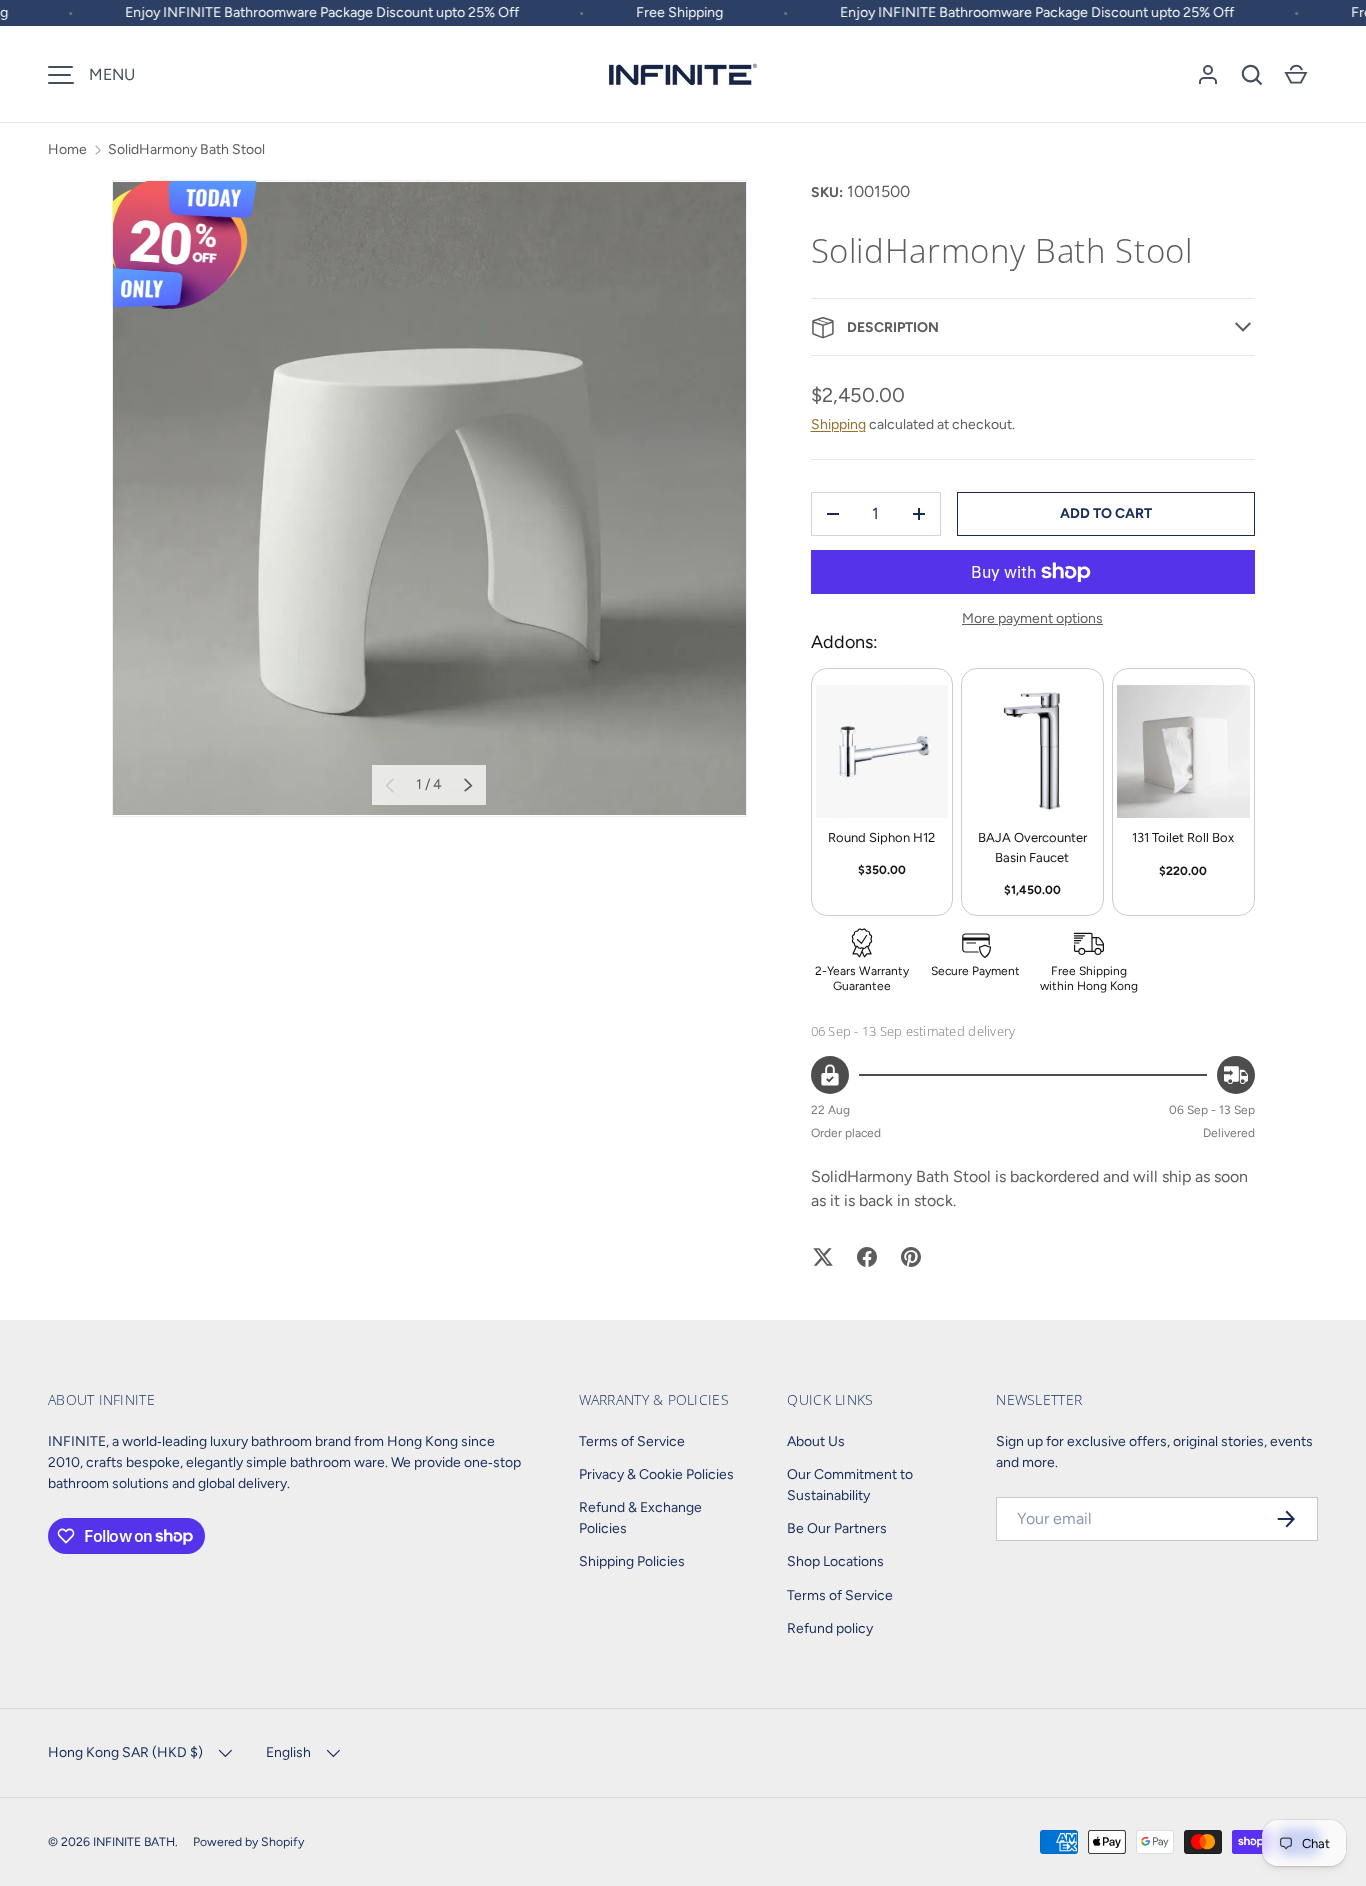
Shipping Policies (632, 1561)
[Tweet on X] (823, 1257)
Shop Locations (835, 1561)
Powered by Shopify (248, 1841)
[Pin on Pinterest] (911, 1257)
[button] (1252, 75)
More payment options (1032, 618)
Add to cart (1106, 513)
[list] (429, 498)
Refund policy (830, 1628)
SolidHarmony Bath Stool (186, 149)
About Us (816, 1441)
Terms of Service (632, 1441)
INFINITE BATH (134, 1841)
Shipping (838, 424)
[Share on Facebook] (867, 1257)
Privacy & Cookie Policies (656, 1474)
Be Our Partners (837, 1528)
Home (67, 149)
